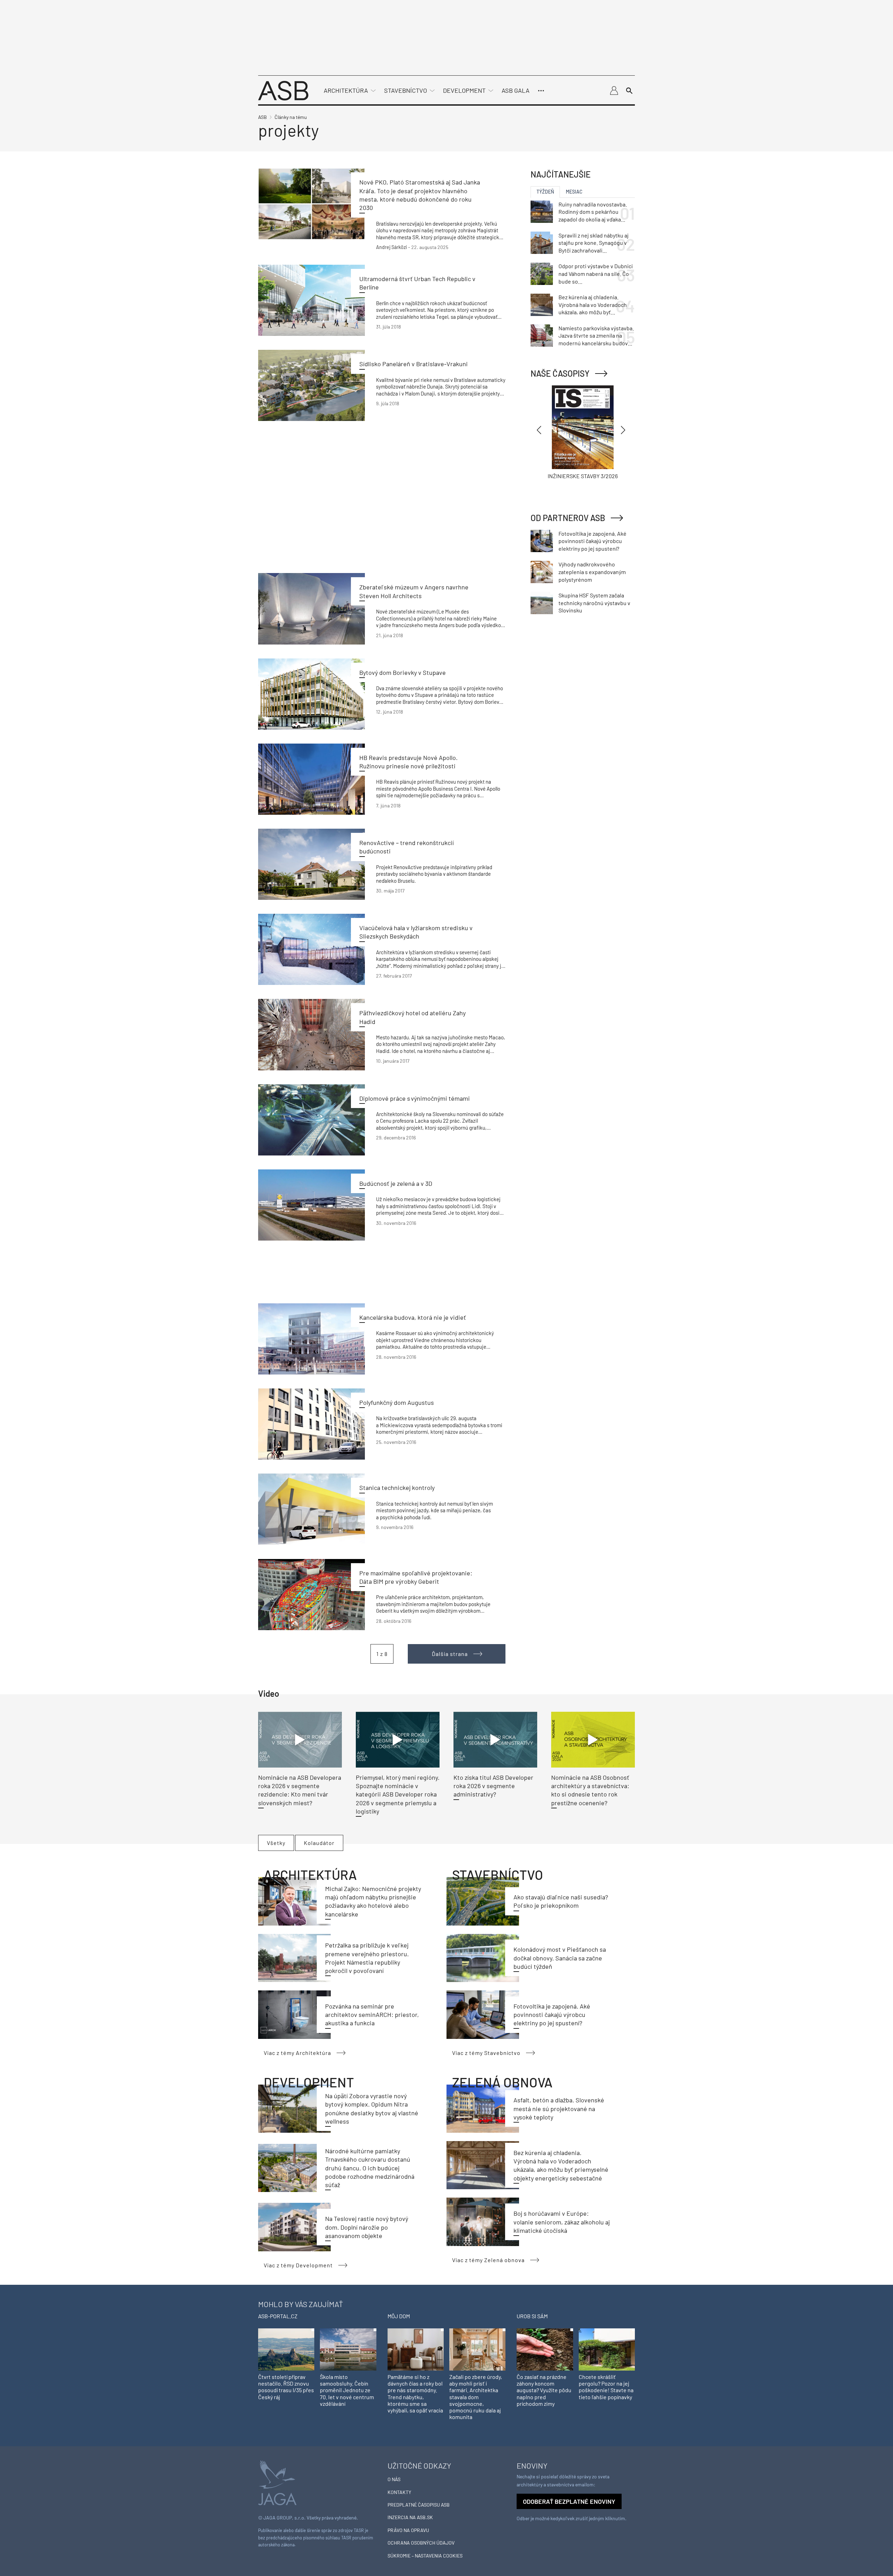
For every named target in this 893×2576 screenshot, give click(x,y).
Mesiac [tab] (574, 192)
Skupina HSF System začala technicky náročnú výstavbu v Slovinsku (594, 603)
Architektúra (346, 90)
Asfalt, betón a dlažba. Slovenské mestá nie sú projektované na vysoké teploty (559, 2108)
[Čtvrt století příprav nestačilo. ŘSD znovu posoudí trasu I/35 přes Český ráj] (286, 2349)
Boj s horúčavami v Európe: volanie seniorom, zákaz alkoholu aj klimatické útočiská (562, 2222)
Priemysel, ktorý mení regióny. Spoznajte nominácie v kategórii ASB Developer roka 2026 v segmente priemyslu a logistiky (398, 1794)
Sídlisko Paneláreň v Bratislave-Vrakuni (414, 364)
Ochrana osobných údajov (421, 2543)
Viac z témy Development (298, 2265)
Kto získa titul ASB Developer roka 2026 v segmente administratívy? (493, 1786)
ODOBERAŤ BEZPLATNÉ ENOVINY (569, 2501)
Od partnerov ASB (568, 518)
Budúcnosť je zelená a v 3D (396, 1183)
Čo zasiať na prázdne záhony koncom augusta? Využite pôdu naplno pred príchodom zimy (544, 2390)
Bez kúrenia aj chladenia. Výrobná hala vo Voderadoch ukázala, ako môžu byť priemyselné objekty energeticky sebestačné (593, 305)
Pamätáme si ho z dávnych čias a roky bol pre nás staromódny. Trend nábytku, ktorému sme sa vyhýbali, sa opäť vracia (415, 2393)
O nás (394, 2479)
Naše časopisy (560, 373)
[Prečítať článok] (312, 204)
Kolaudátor (319, 1843)
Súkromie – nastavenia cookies (425, 2556)
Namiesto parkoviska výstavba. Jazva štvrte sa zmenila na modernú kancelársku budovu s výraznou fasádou (596, 336)
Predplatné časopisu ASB (419, 2505)
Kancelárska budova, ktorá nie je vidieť (413, 1317)
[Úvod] (283, 90)
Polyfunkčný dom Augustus (397, 1402)
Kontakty (399, 2492)
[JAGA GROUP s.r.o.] (277, 2482)
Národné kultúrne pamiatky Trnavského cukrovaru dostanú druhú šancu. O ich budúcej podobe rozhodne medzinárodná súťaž (370, 2168)
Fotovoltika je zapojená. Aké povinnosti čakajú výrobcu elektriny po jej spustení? (552, 2015)
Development (464, 90)
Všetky (276, 1843)
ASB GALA (516, 90)
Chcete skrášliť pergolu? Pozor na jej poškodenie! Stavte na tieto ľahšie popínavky (606, 2387)
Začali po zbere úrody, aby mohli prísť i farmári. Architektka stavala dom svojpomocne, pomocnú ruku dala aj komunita (476, 2397)
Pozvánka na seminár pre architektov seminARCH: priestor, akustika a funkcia (372, 2015)
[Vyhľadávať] (629, 91)
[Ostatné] (541, 91)
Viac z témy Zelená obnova (488, 2260)
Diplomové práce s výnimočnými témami (415, 1098)
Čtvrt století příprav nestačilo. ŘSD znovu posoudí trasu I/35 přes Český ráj (286, 2387)
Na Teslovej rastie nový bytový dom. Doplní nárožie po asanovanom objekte (367, 2227)
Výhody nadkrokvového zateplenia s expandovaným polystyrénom (592, 572)
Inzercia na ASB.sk (410, 2517)
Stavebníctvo (406, 90)
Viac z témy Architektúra (297, 2053)
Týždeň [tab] (545, 192)
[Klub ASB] (614, 91)
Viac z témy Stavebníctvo (486, 2053)
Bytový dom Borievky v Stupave (403, 672)
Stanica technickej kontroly (397, 1487)
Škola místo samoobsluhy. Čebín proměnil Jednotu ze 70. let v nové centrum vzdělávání (347, 2390)
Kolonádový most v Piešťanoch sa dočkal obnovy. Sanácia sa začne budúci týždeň (560, 1958)
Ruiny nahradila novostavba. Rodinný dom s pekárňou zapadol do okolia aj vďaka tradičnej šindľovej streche (593, 212)
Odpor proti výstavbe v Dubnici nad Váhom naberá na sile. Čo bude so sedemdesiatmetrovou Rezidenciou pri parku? (596, 274)
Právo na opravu (408, 2530)
